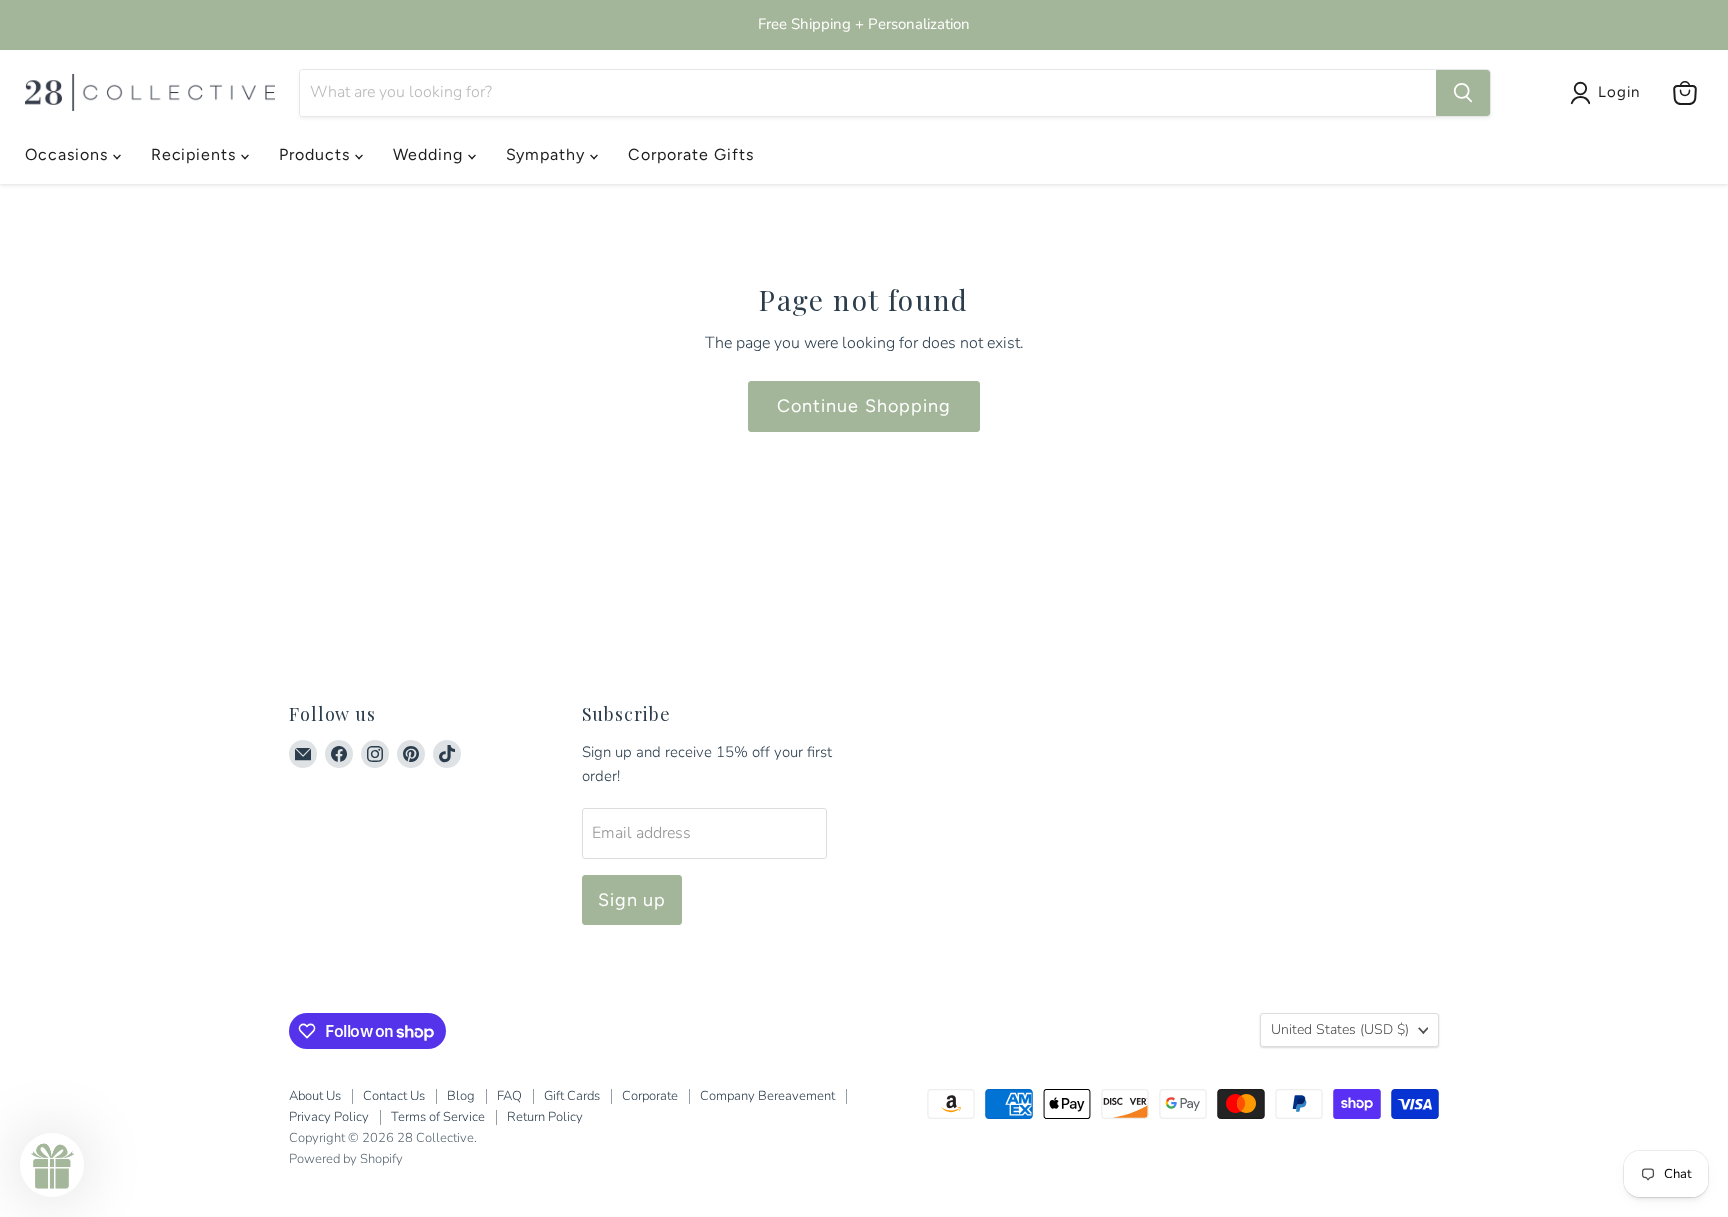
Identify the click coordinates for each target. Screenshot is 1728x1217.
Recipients (196, 154)
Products (317, 154)
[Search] (1463, 93)
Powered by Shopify (346, 1159)
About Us (315, 1096)
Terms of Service (438, 1117)
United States (1340, 1029)
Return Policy (545, 1117)
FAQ (509, 1096)
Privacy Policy (329, 1117)
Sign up (632, 900)
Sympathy (548, 154)
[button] (52, 1165)
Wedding (430, 154)
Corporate (650, 1096)
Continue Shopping (864, 406)
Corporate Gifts (690, 154)
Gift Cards (572, 1096)
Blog (461, 1096)
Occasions (69, 154)
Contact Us (394, 1096)
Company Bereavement (767, 1096)
